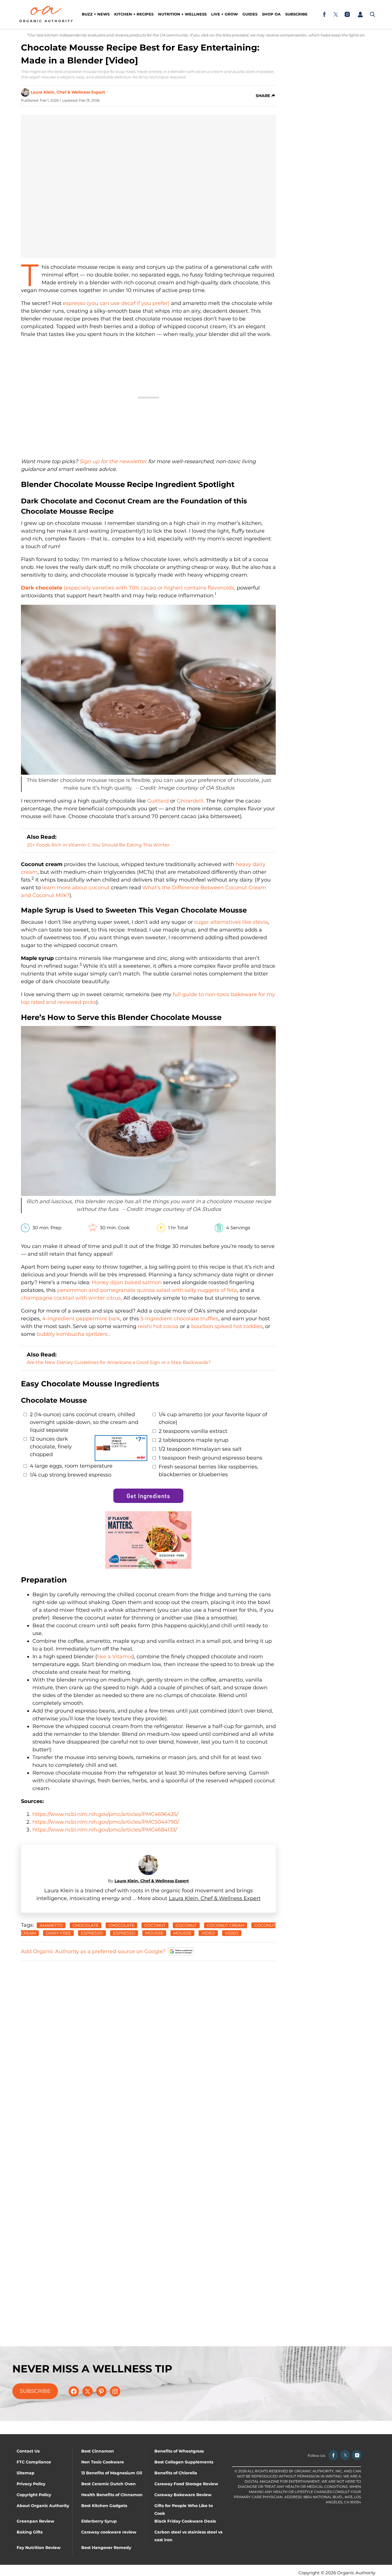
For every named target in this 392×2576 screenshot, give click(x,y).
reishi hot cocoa (158, 1326)
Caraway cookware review (109, 2532)
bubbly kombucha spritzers (73, 1334)
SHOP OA (271, 14)
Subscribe (296, 14)
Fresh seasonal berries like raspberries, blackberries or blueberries (208, 1471)
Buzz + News (96, 14)
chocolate (86, 1925)
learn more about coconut (76, 888)
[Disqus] (148, 2038)
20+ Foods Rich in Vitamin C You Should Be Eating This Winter (98, 845)
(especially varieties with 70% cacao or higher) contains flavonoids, (128, 588)
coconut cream (226, 1925)
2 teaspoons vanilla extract (193, 1431)
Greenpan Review (35, 2521)
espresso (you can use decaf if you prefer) (116, 303)
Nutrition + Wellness (182, 14)
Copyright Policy (34, 2495)
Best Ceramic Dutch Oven (108, 2484)
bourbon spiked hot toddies (227, 1326)
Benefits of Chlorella (176, 2473)
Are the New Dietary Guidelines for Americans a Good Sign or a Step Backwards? (119, 1362)
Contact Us (28, 2451)
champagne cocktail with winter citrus (71, 1298)
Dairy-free (58, 1933)
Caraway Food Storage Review (186, 2484)
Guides (250, 14)
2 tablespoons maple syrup (194, 1440)
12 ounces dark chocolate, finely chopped (51, 1447)
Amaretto (51, 1925)
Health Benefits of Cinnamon (112, 2495)
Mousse (182, 1933)
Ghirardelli (190, 801)
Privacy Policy (31, 2484)
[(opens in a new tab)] (324, 14)
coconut (155, 1925)
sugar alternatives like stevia (231, 922)
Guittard (158, 801)
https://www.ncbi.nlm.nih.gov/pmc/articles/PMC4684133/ (105, 1830)
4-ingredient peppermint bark (81, 1319)
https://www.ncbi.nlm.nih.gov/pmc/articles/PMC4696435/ (105, 1814)
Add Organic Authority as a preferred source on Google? (93, 1951)
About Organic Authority (43, 2506)
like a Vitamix (115, 1657)
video (232, 1933)
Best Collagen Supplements (184, 2462)
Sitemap (26, 2473)
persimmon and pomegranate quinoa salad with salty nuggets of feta (147, 1290)
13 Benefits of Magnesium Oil (112, 2473)
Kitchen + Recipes (134, 14)
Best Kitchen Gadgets (104, 2506)
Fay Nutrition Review (39, 2548)
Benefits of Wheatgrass (179, 2451)
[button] (360, 14)
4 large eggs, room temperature (71, 1466)
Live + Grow (225, 14)
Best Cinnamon (98, 2451)
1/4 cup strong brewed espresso (71, 1475)
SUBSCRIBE (35, 2391)
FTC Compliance (34, 2462)
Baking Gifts (30, 2532)
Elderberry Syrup (99, 2521)
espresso (92, 1933)
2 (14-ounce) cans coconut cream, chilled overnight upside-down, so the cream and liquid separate (84, 1422)
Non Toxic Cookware (103, 2462)
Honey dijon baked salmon (127, 1282)
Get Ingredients (148, 1496)
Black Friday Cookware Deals (185, 2521)
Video (208, 1933)
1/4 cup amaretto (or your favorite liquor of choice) (213, 1418)
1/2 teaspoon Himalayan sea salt (200, 1449)
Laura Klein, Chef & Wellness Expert (68, 92)
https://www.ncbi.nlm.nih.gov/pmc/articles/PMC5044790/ (106, 1822)
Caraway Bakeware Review (183, 2495)
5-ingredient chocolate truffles (179, 1319)
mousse (154, 1933)
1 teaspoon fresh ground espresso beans (210, 1458)
